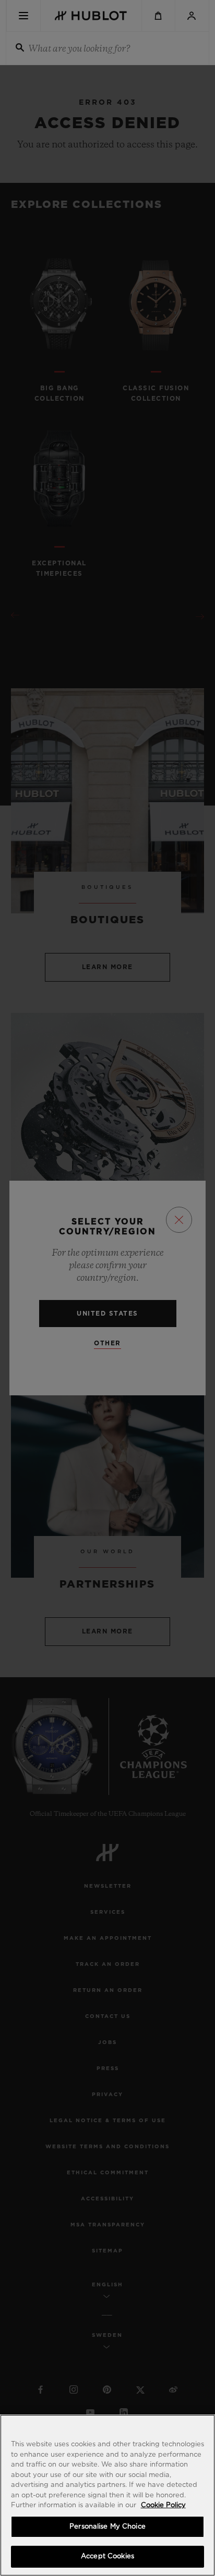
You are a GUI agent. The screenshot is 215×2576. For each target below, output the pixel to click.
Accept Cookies (107, 2556)
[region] (107, 2495)
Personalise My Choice (107, 2527)
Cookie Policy (163, 2505)
